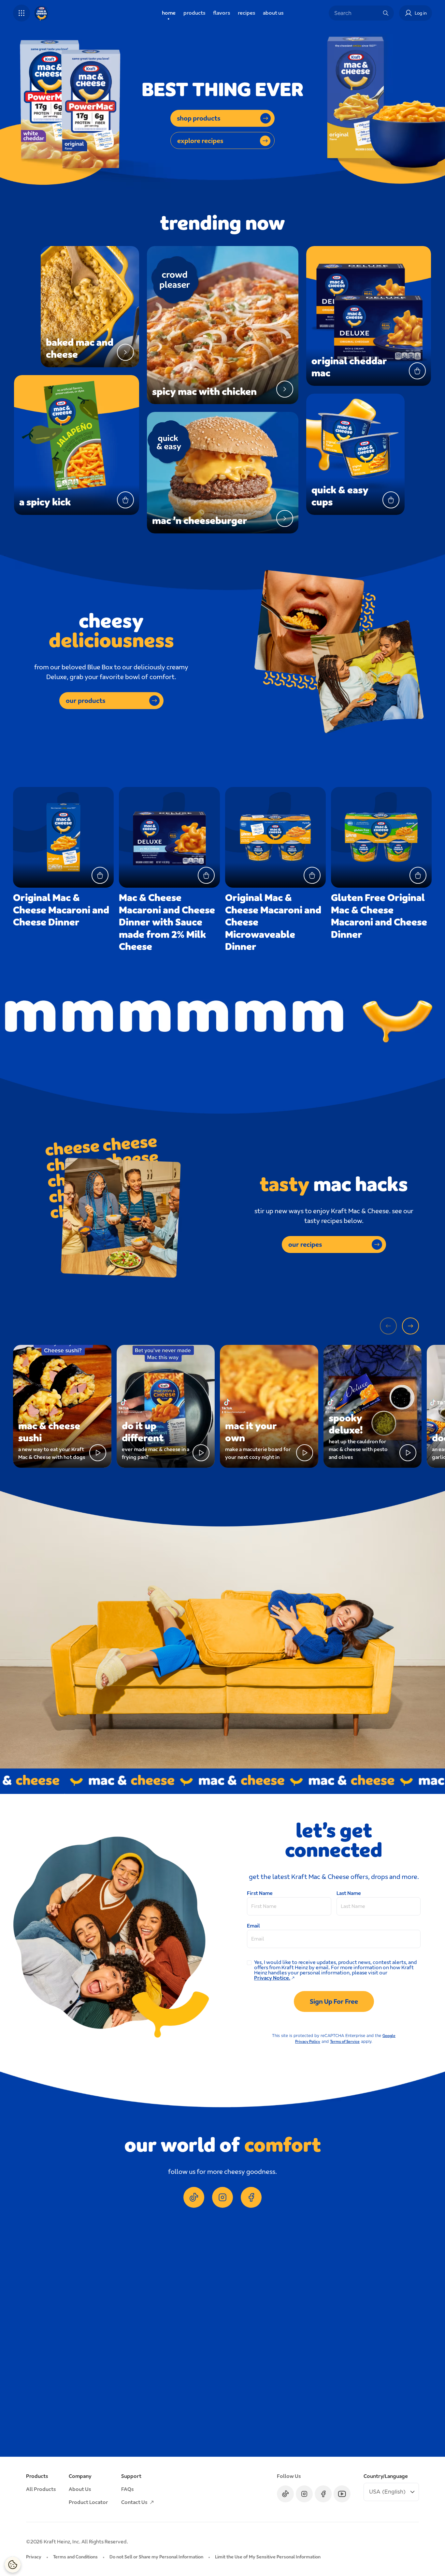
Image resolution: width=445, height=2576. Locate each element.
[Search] (386, 13)
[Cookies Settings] (13, 2565)
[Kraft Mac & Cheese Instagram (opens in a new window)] (223, 2197)
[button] (22, 13)
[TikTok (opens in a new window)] (285, 2494)
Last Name (349, 1893)
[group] (229, 2335)
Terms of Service (345, 2042)
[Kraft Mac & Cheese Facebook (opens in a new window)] (251, 2197)
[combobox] (356, 13)
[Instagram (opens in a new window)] (304, 2494)
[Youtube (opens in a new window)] (342, 2494)
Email (253, 1926)
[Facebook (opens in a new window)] (323, 2494)
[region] (223, 2335)
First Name (260, 1893)
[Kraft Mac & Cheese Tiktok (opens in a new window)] (194, 2197)
